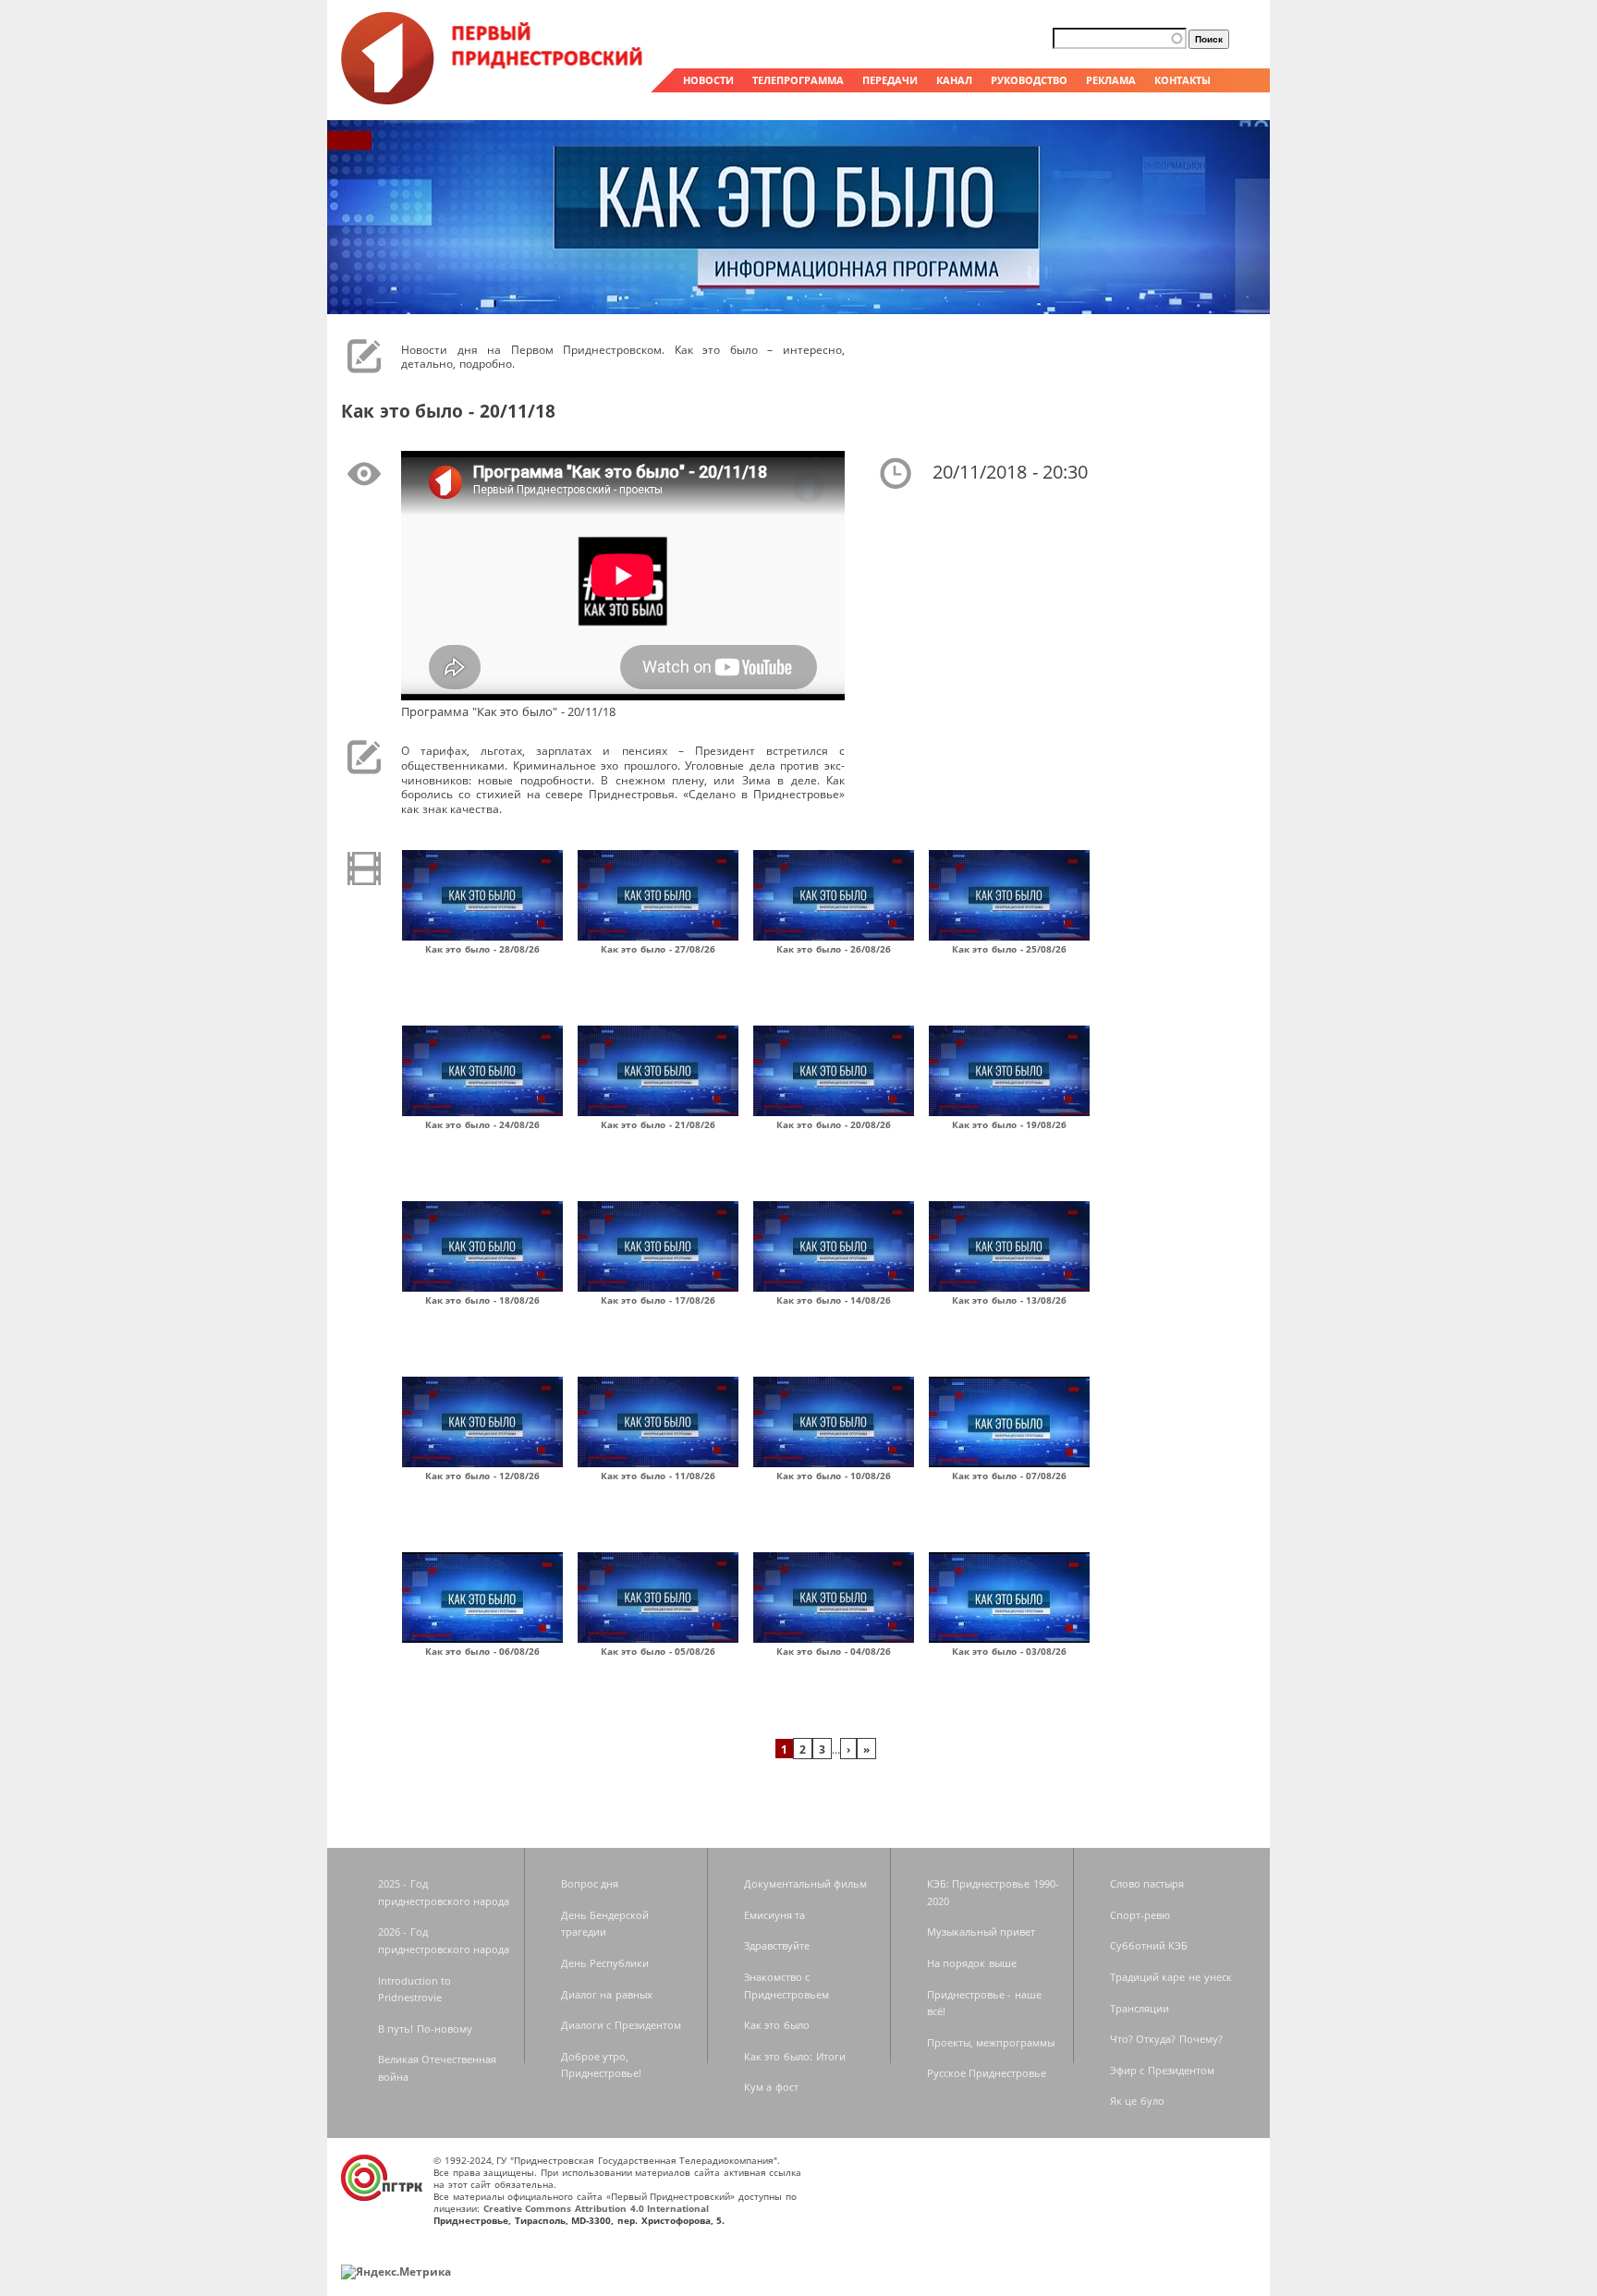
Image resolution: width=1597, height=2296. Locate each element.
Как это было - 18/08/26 (483, 1300)
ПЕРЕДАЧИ (890, 80)
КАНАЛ (954, 80)
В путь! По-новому (425, 2029)
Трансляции (1140, 2008)
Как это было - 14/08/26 (834, 1300)
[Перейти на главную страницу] (494, 100)
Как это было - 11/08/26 (658, 1476)
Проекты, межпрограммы (991, 2042)
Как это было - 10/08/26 (834, 1476)
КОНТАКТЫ (1183, 80)
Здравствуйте (777, 1945)
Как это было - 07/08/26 (1010, 1476)
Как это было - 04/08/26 (834, 1651)
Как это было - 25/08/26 (1010, 949)
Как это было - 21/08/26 (658, 1124)
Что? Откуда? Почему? (1166, 2039)
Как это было (777, 2025)
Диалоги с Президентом (621, 2025)
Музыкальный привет (981, 1932)
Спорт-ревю (1140, 1915)
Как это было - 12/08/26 (483, 1476)
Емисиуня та (775, 1915)
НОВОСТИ (708, 80)
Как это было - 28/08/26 (483, 949)
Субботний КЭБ (1149, 1945)
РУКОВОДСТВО (1029, 80)
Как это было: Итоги (795, 2056)
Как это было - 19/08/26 (1010, 1124)
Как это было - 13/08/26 (1010, 1300)
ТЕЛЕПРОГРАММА (798, 80)
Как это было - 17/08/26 (658, 1300)
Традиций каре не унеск (1171, 1977)
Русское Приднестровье (987, 2073)
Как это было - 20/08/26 (834, 1124)
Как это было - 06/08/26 (483, 1651)
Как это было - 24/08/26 (483, 1124)
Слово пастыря (1147, 1883)
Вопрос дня (590, 1883)
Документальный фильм (806, 1883)
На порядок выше (972, 1963)
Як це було (1137, 2101)
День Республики (605, 1963)
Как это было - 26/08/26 (834, 949)
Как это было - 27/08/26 (658, 949)
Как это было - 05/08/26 (658, 1651)
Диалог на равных (607, 1994)
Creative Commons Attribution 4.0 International (597, 2208)
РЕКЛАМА (1111, 80)
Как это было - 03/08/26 (1010, 1651)
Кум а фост (771, 2087)
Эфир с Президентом (1162, 2070)
